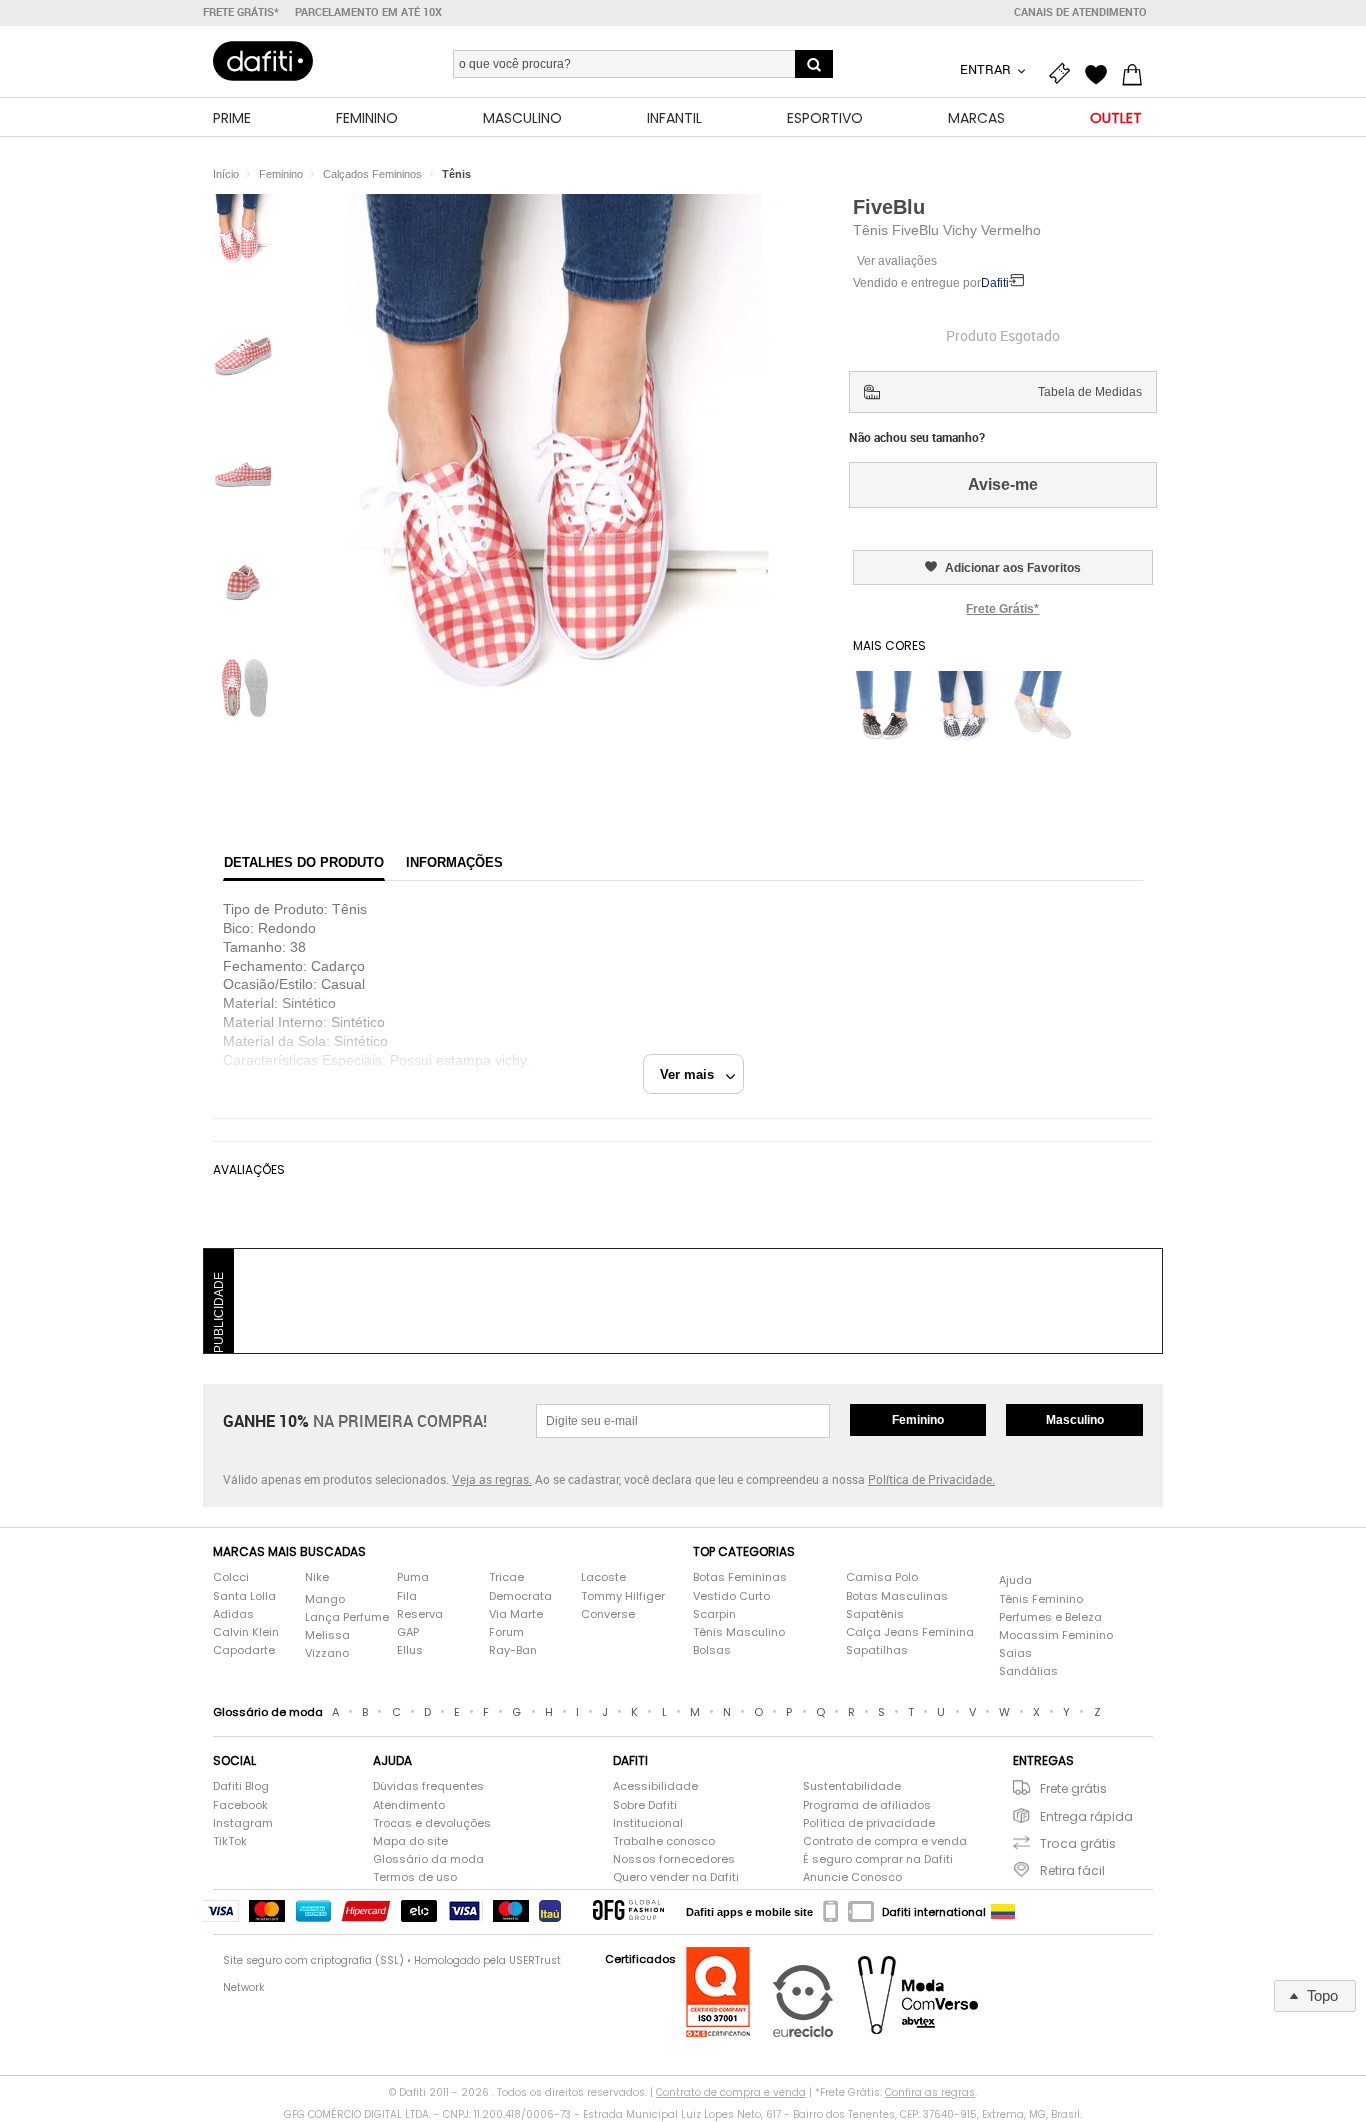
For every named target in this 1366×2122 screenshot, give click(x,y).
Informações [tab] (454, 862)
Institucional (648, 1823)
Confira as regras (930, 2092)
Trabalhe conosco (664, 1841)
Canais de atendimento (1080, 12)
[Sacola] (1137, 72)
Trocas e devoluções (432, 1823)
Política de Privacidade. (931, 1479)
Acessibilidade (655, 1786)
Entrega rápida (1086, 1816)
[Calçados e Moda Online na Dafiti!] (263, 61)
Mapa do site (410, 1841)
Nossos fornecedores (674, 1859)
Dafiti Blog (241, 1786)
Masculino (1075, 1420)
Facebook (240, 1805)
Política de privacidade (869, 1823)
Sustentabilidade (852, 1786)
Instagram (243, 1823)
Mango (325, 1599)
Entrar (987, 69)
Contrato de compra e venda (885, 1841)
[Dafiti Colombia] (1003, 1912)
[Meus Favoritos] (1101, 72)
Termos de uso (415, 1877)
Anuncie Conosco (852, 1877)
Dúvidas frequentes (428, 1786)
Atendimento (409, 1805)
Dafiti (995, 283)
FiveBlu (889, 207)
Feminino (918, 1420)
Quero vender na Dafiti (676, 1877)
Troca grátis (1078, 1843)
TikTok (230, 1841)
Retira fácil (1072, 1870)
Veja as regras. (492, 1479)
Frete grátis (1073, 1788)
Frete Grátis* (1002, 609)
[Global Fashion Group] (628, 1911)
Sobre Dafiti (645, 1805)
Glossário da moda (428, 1859)
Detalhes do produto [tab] (304, 862)
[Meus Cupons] (1065, 72)
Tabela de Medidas (1090, 392)
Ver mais (693, 1074)
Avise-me (1003, 484)
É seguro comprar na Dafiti (878, 1859)
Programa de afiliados (867, 1805)
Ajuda (1015, 1580)
